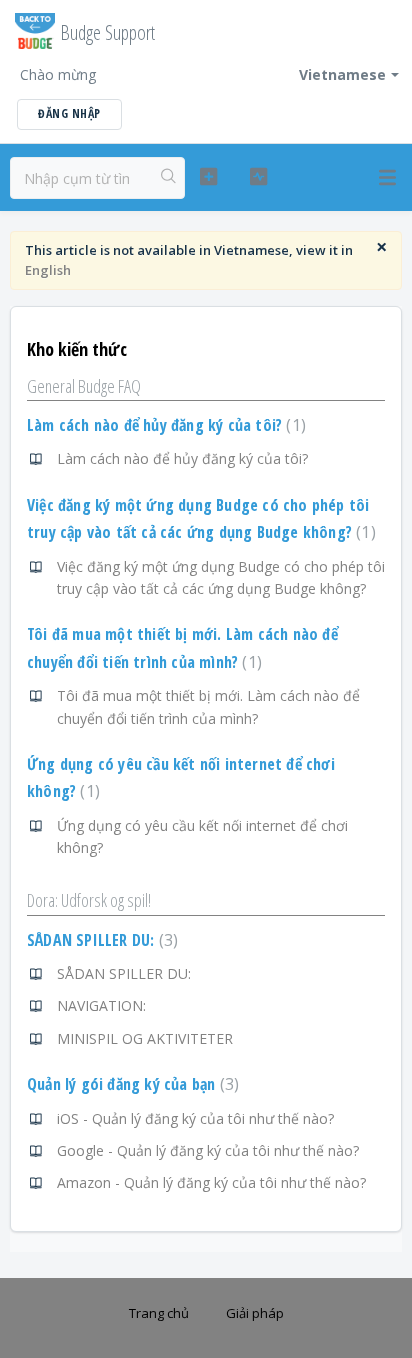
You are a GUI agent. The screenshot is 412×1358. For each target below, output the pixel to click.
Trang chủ (159, 1313)
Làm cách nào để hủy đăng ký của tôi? (164, 425)
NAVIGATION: (101, 1005)
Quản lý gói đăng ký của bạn (130, 1084)
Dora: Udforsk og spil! (89, 900)
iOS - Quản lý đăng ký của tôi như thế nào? (195, 1118)
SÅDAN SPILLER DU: (100, 940)
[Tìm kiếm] (169, 178)
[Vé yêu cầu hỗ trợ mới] (209, 177)
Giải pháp (255, 1313)
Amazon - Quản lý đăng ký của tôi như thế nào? (211, 1182)
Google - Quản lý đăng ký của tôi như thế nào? (208, 1150)
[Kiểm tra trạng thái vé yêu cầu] (259, 177)
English (48, 270)
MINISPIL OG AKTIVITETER (145, 1038)
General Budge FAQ (84, 386)
